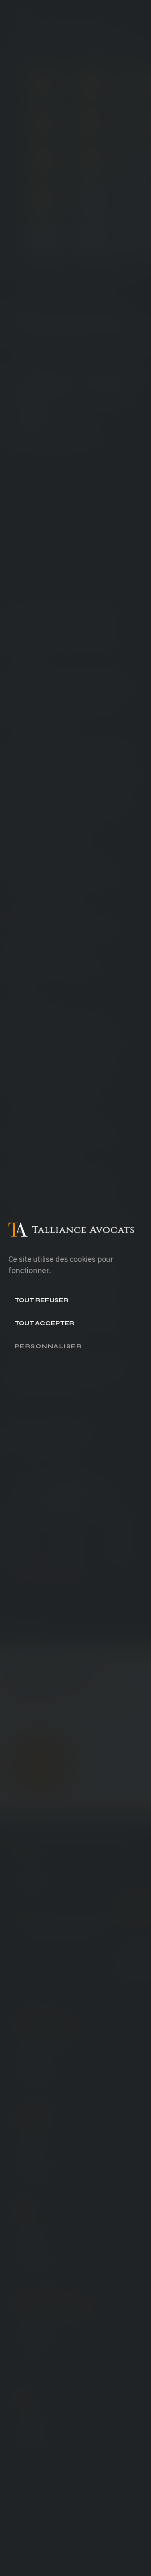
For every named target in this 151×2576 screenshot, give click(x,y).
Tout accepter (44, 1323)
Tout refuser (42, 1300)
